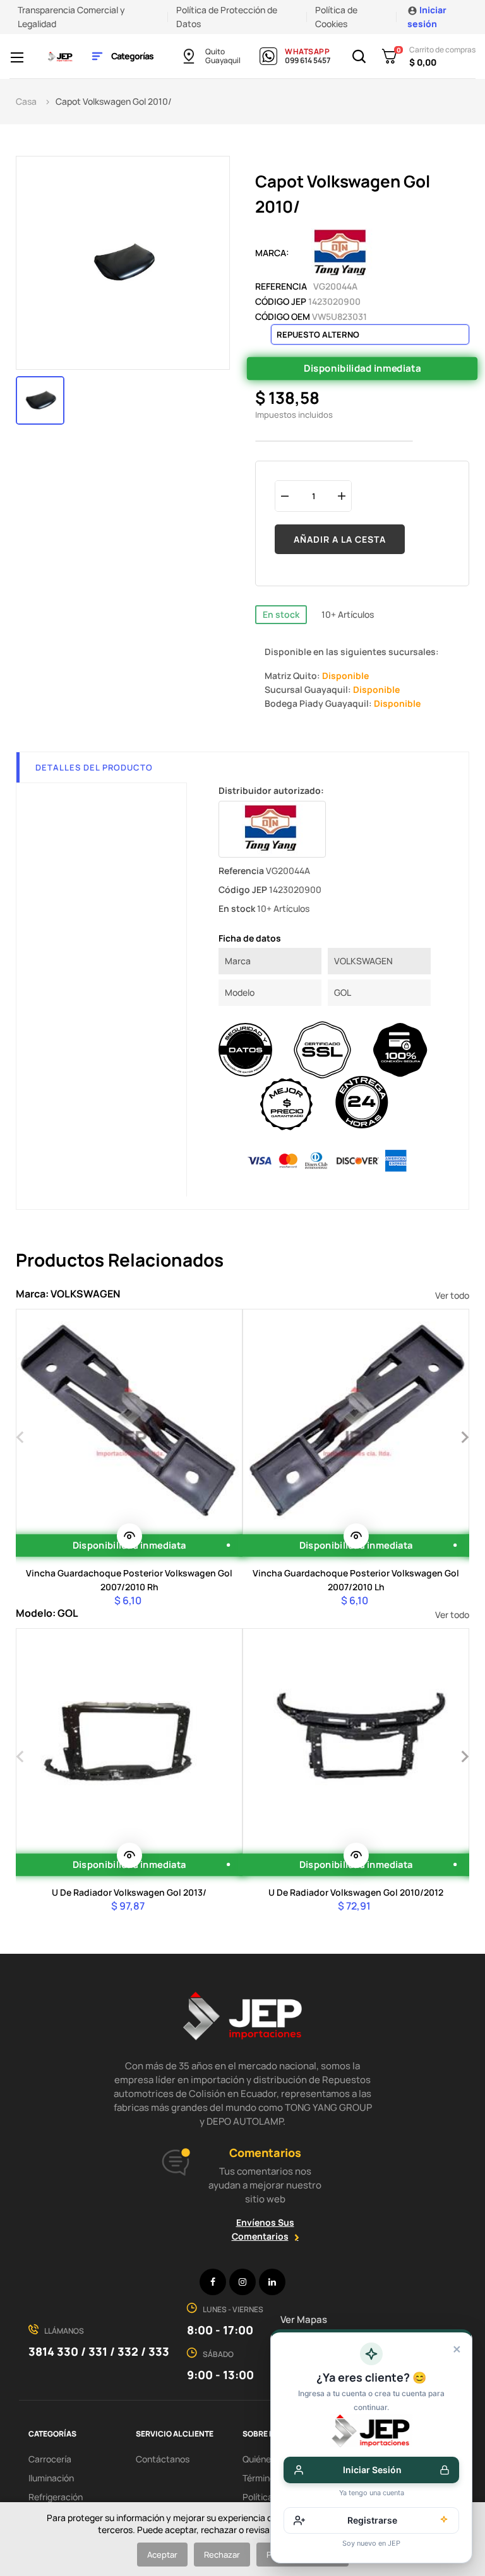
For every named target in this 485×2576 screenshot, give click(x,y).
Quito (215, 52)
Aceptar (162, 2555)
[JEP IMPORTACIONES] (60, 56)
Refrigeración (56, 2497)
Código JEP (281, 301)
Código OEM (283, 316)
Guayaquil (223, 61)
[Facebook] (213, 2282)
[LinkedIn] (272, 2282)
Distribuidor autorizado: (271, 790)
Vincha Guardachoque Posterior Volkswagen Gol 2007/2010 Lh (356, 1580)
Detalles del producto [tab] (94, 767)
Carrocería (50, 2459)
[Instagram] (242, 2282)
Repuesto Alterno (318, 334)
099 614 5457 (308, 61)
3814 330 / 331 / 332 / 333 (99, 2351)
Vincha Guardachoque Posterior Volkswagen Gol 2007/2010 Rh (129, 1580)
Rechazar (222, 2555)
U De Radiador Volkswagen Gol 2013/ (129, 1892)
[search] (129, 1536)
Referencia (281, 286)
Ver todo (452, 1295)
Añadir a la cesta (340, 539)
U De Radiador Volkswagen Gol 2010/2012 (356, 1892)
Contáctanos (163, 2459)
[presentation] (21, 1436)
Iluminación (51, 2478)
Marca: (272, 253)
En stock (281, 614)
